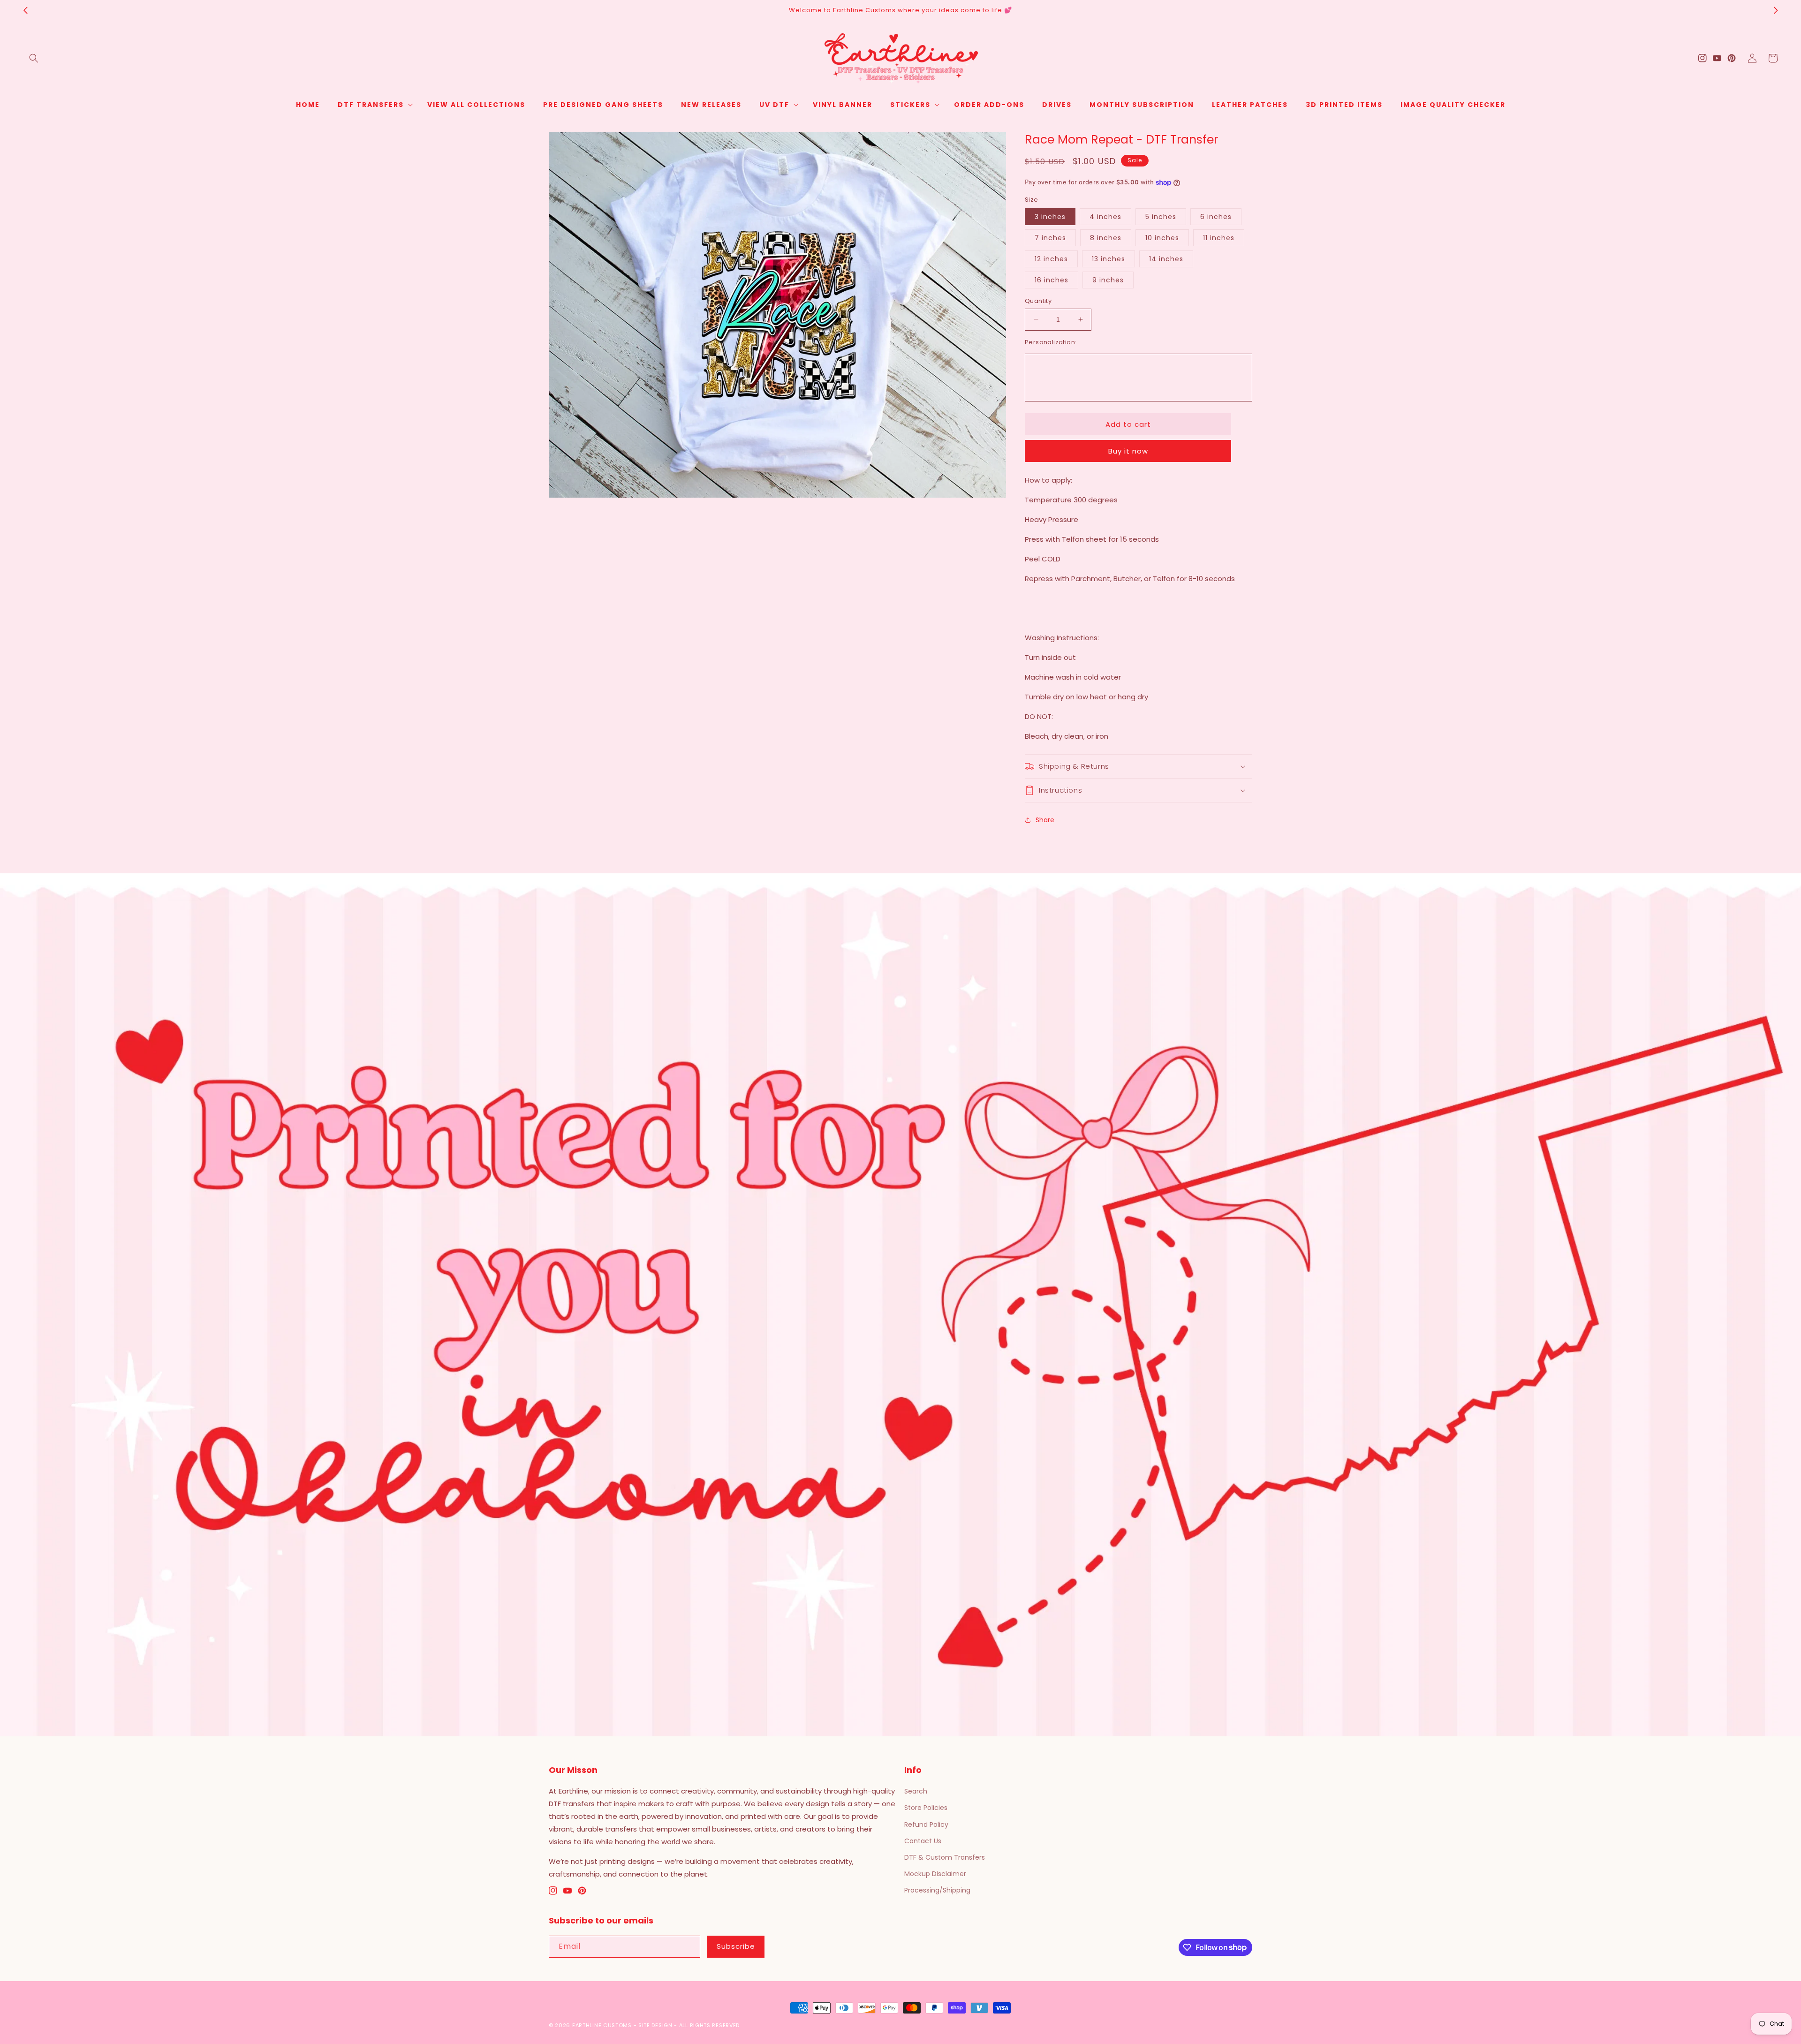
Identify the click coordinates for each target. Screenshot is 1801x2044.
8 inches (1106, 238)
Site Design (655, 2025)
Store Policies (926, 1808)
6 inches (1216, 217)
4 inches (1105, 217)
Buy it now (1128, 451)
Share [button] (1045, 820)
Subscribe (736, 1946)
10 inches (1162, 238)
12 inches (1051, 259)
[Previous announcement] (25, 10)
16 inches (1052, 280)
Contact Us (923, 1841)
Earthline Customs (602, 2025)
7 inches (1050, 238)
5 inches (1161, 217)
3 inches (1050, 217)
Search (916, 1791)
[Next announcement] (1776, 10)
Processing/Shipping (937, 1890)
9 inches (1108, 280)
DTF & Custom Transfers (945, 1857)
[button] (34, 58)
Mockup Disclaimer (935, 1874)
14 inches (1166, 259)
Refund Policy (926, 1824)
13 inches (1109, 259)
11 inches (1219, 238)
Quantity (1038, 301)
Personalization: (1051, 342)
